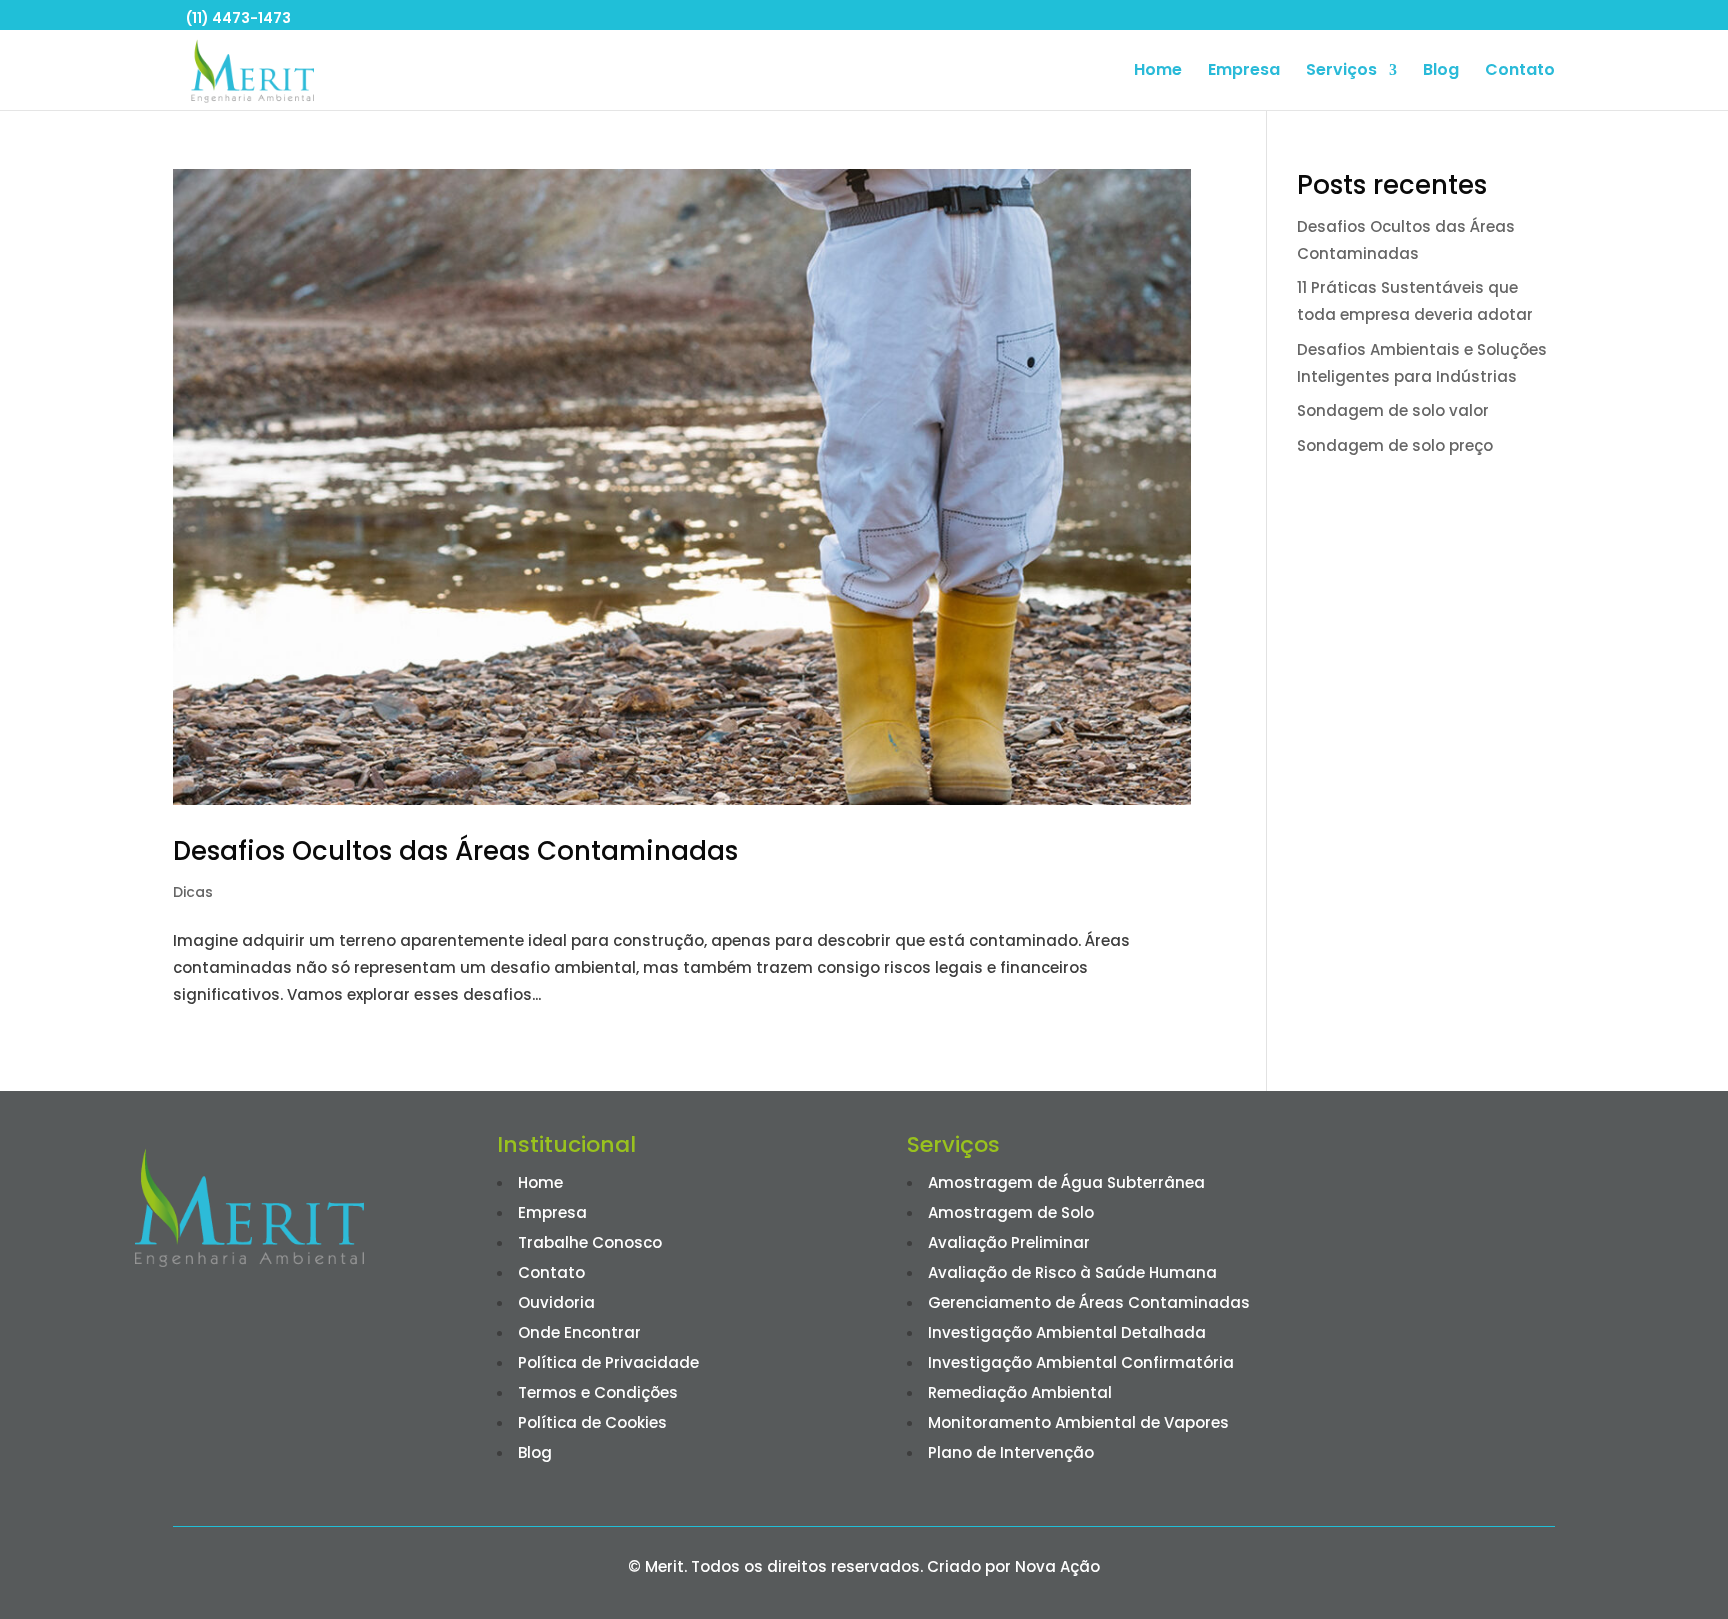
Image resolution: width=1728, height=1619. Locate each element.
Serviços (1341, 72)
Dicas (193, 892)
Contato (1520, 72)
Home (1158, 72)
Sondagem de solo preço (1395, 445)
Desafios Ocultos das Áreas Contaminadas (459, 851)
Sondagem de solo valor (1393, 410)
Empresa (1244, 72)
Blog (1441, 72)
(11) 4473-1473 (238, 18)
